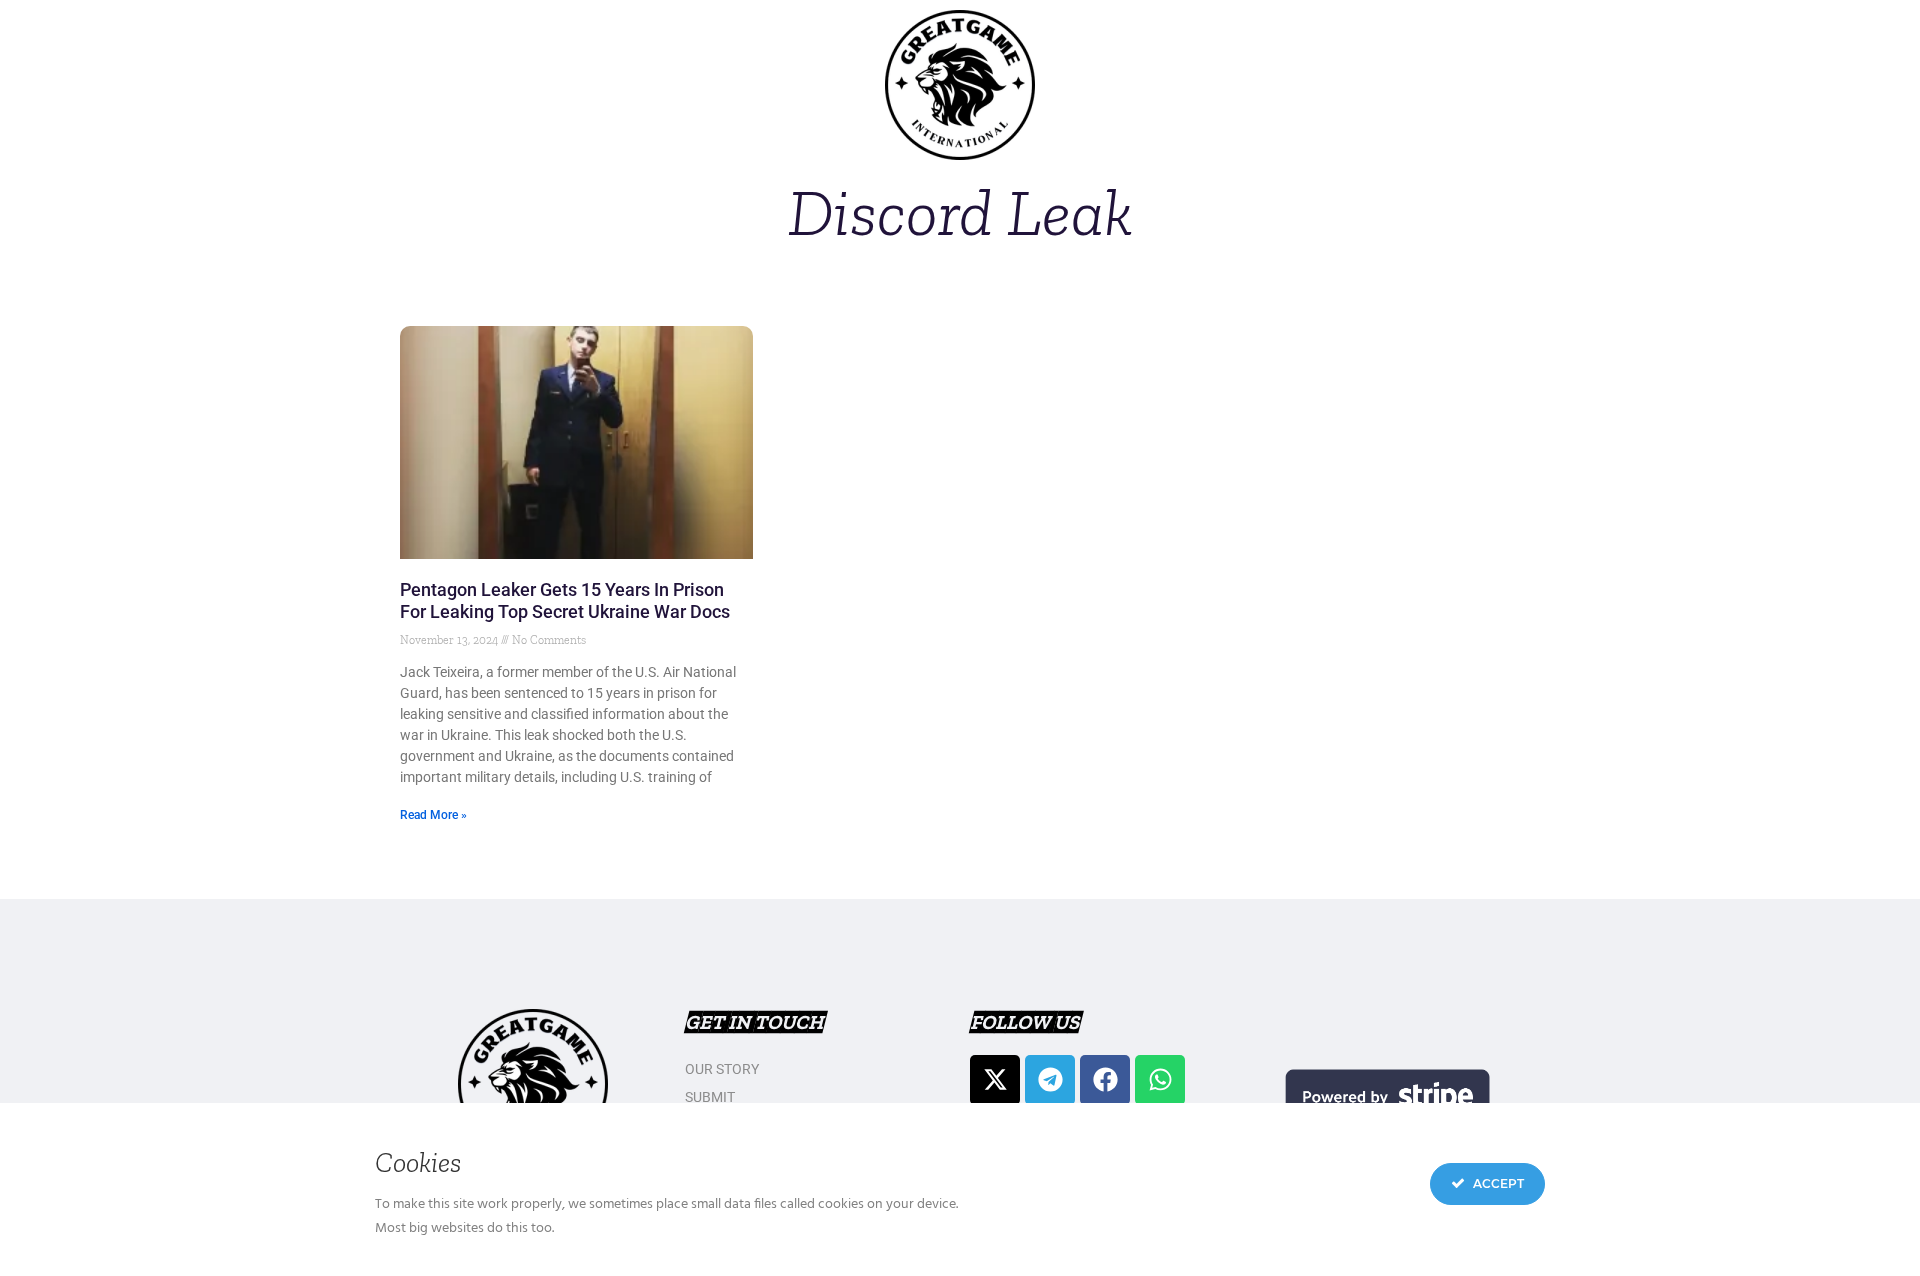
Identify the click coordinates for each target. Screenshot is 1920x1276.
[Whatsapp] (1160, 1080)
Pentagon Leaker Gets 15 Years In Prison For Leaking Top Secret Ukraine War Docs (565, 600)
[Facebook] (1105, 1080)
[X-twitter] (995, 1080)
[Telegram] (1050, 1080)
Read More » (433, 815)
